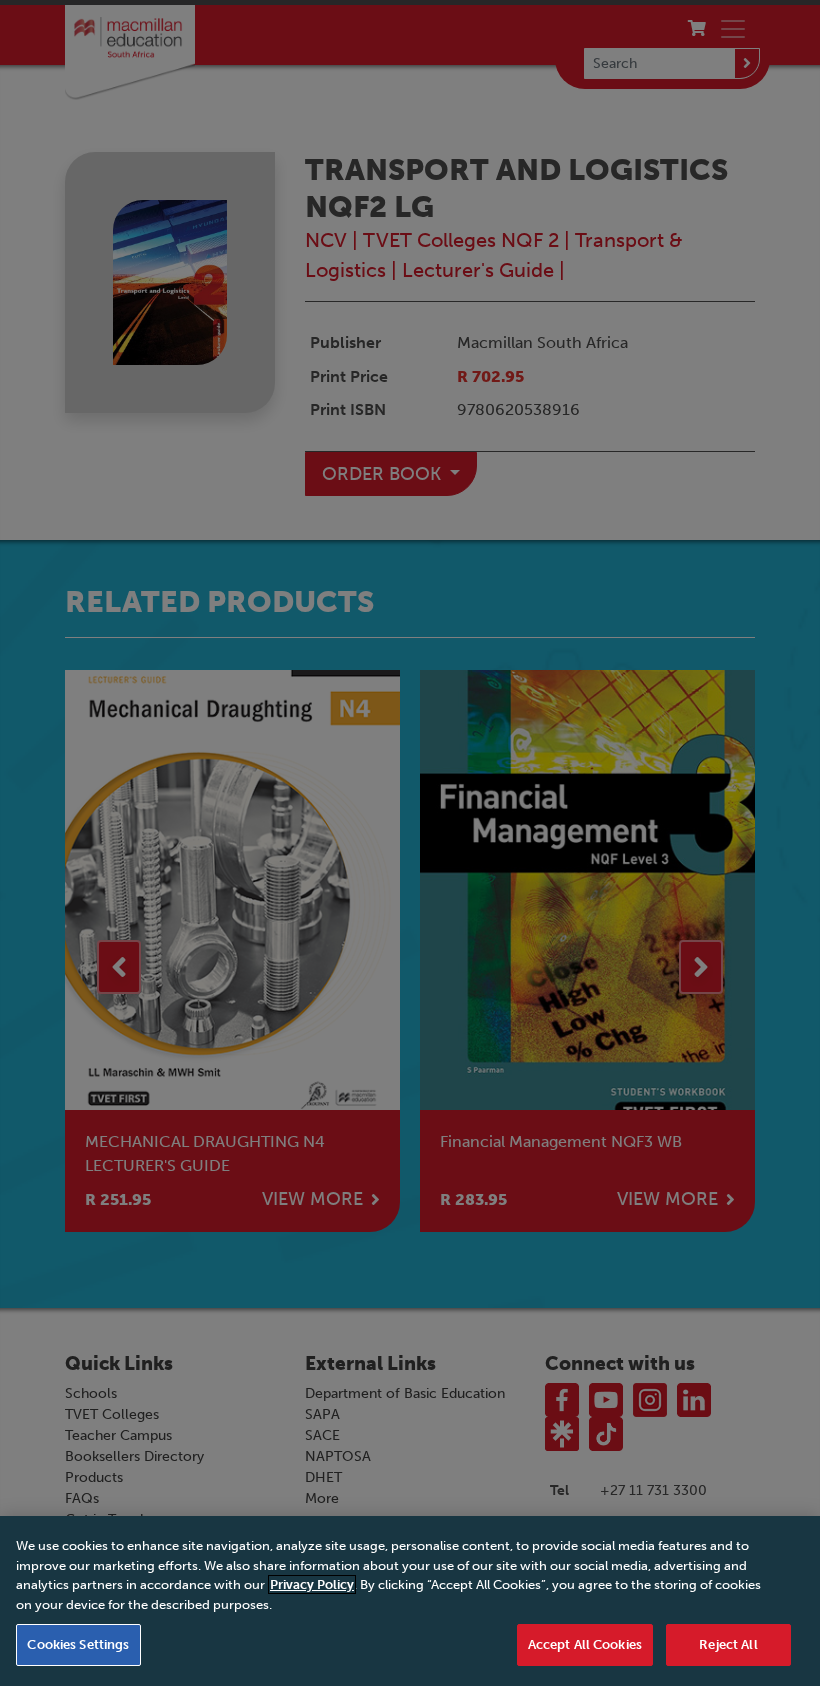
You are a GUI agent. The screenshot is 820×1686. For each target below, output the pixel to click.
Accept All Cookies (585, 1644)
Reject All (728, 1644)
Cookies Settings (78, 1644)
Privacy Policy (312, 1584)
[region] (410, 1601)
